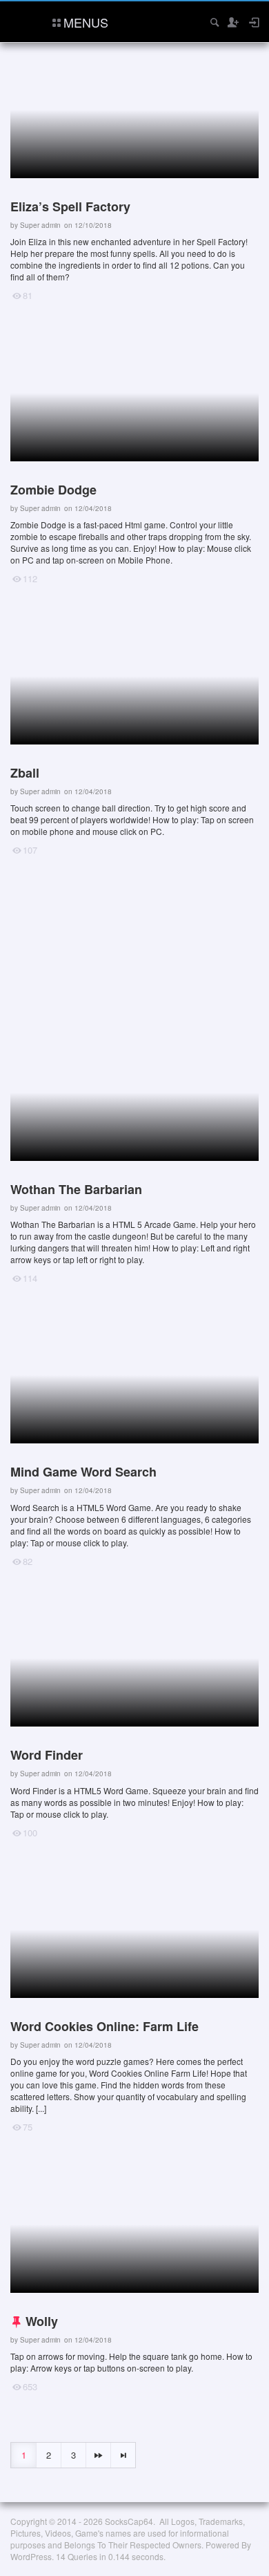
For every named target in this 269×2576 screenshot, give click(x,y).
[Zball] (131, 739)
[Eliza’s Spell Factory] (131, 178)
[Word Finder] (131, 1721)
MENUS (86, 22)
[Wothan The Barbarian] (131, 1161)
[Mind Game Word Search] (131, 1443)
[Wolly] (131, 2281)
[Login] (253, 22)
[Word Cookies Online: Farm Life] (131, 2004)
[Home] (22, 20)
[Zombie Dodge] (131, 461)
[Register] (232, 22)
